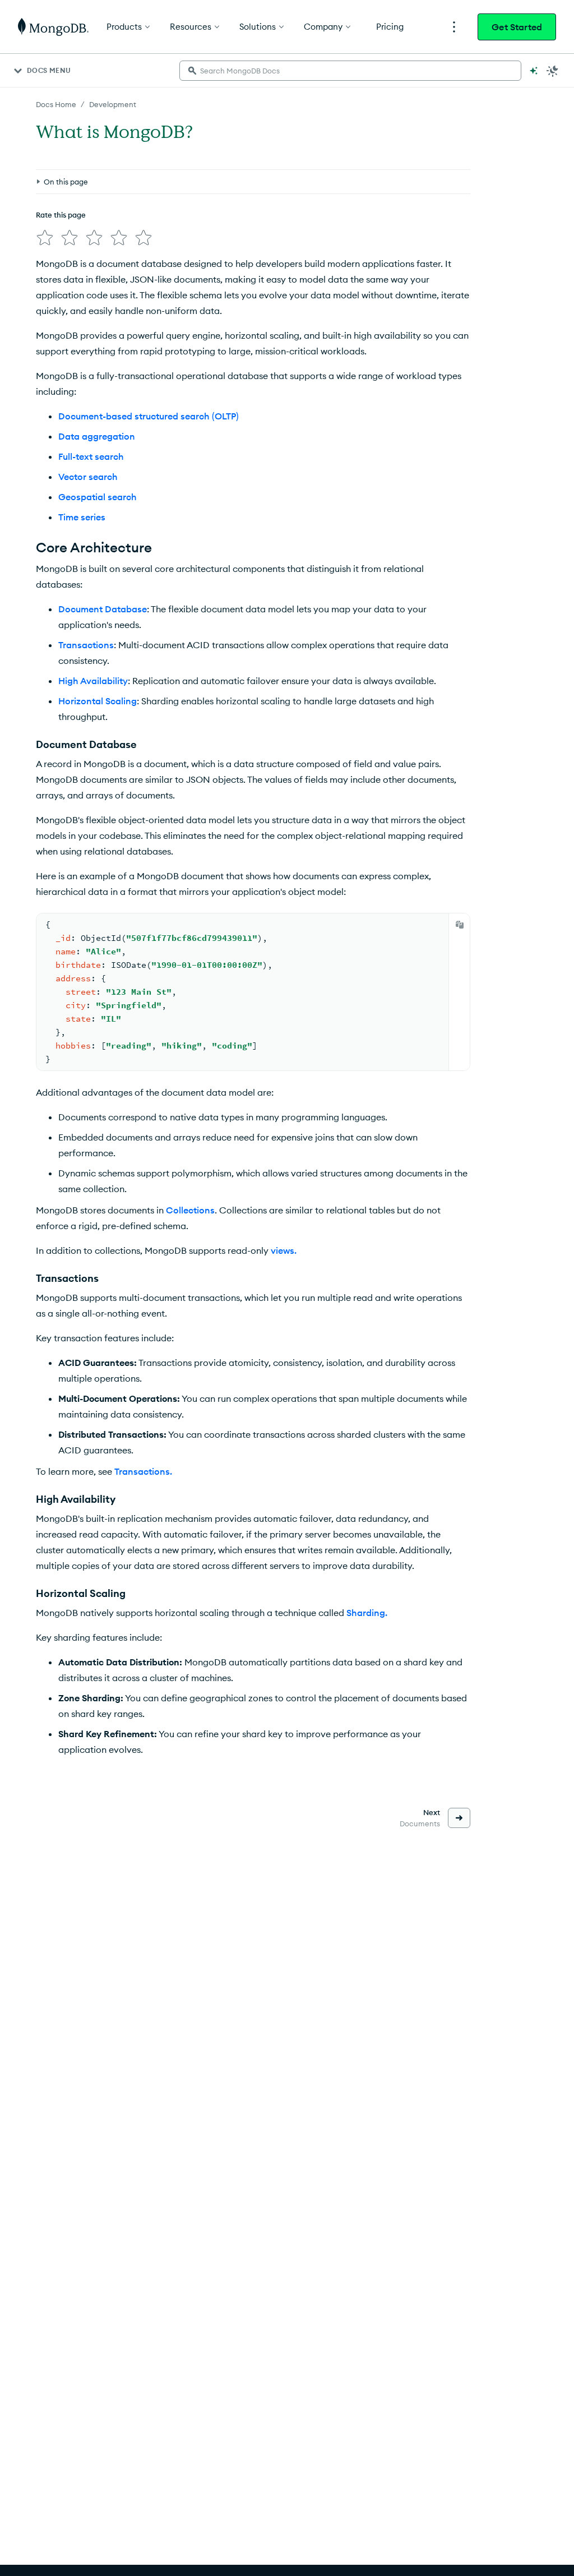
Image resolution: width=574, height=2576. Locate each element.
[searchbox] (350, 71)
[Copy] (460, 925)
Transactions (86, 645)
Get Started (517, 27)
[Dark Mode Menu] (553, 71)
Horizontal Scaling (98, 701)
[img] (45, 238)
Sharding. (367, 1613)
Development (113, 104)
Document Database (103, 609)
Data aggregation (97, 436)
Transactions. (143, 1471)
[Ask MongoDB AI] (534, 71)
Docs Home (56, 104)
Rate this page (61, 215)
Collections (190, 1210)
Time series (82, 517)
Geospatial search (98, 497)
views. (284, 1250)
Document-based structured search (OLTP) (149, 416)
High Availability (93, 681)
